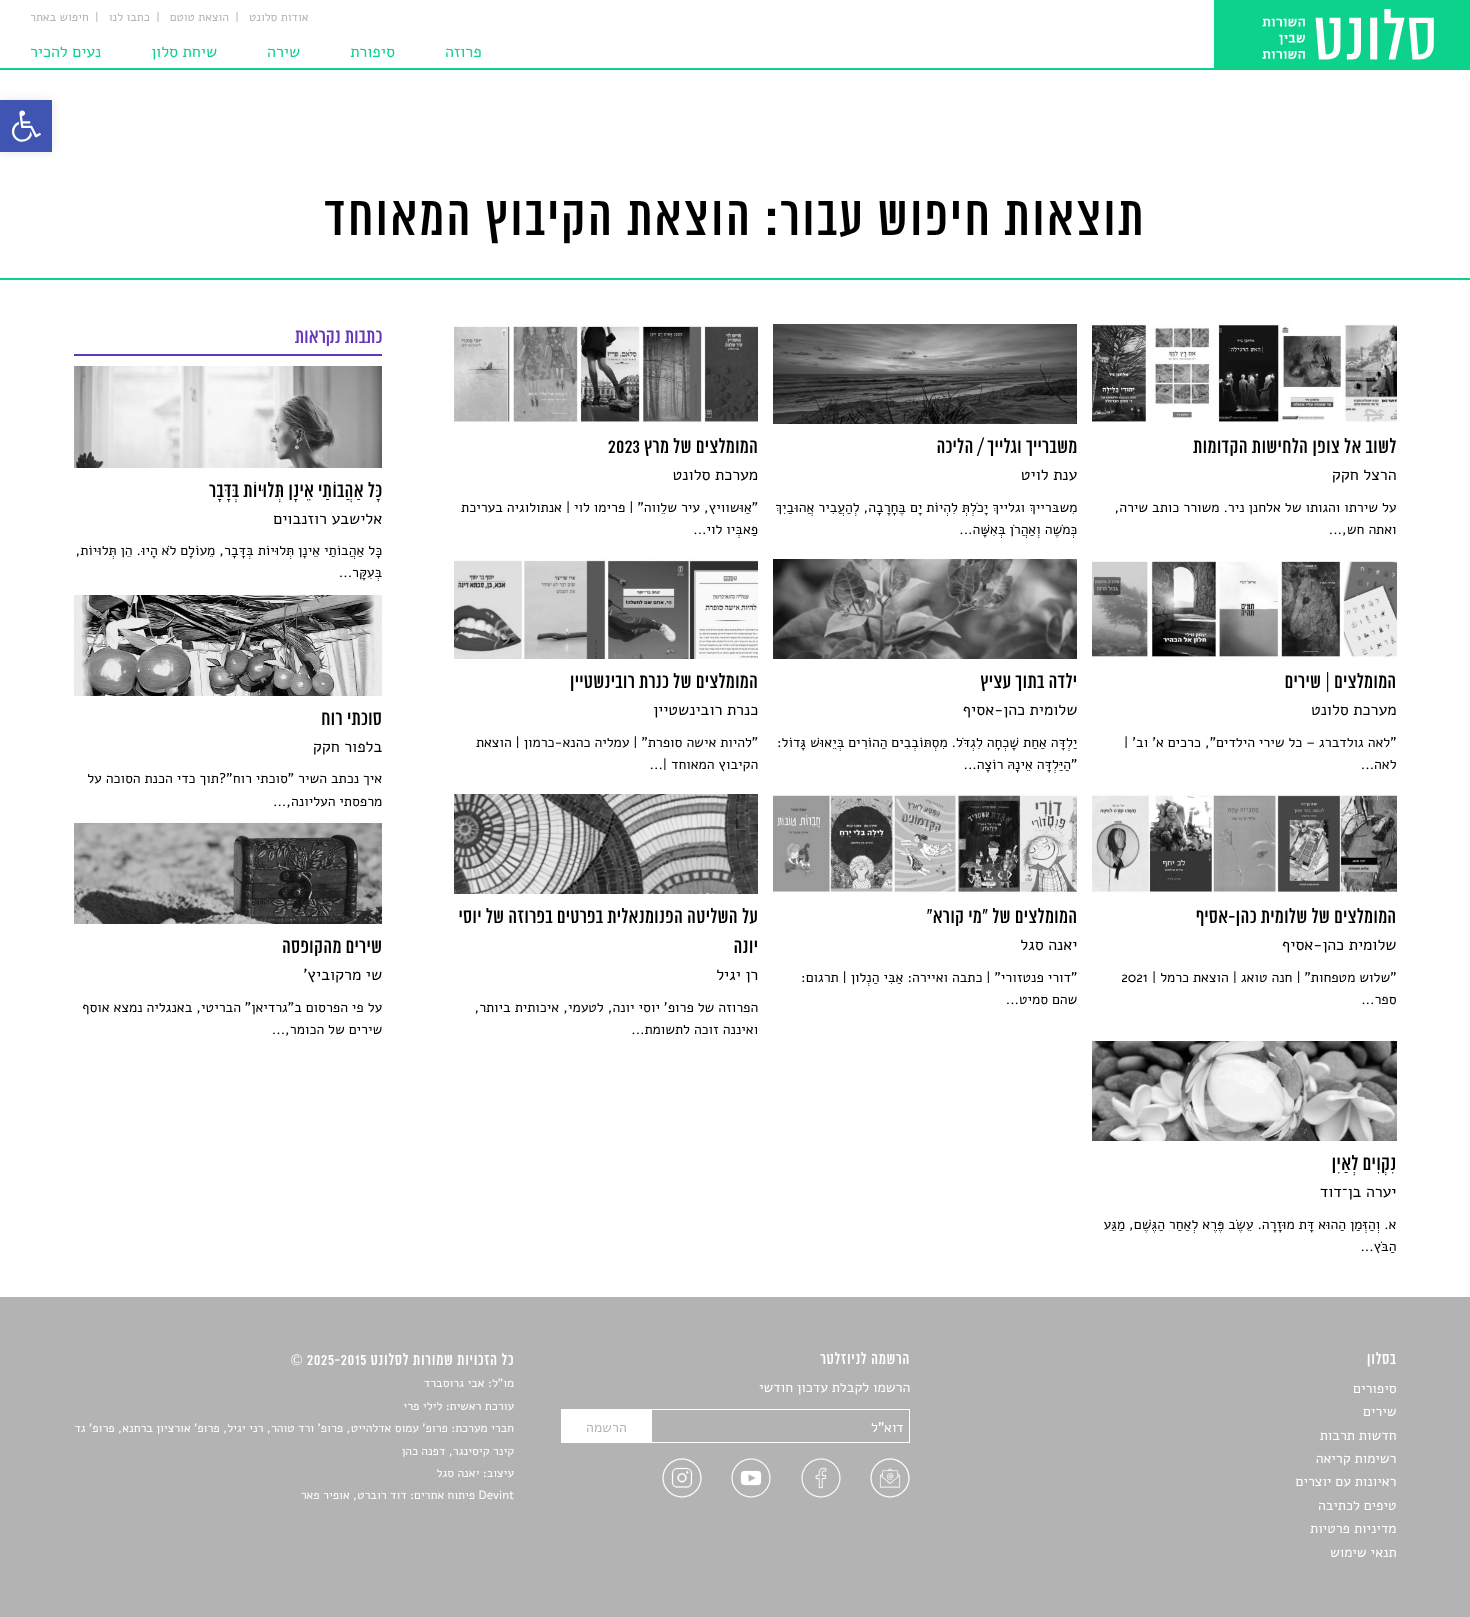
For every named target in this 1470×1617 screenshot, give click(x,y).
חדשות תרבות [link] (1358, 1435)
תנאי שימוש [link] (1363, 1552)
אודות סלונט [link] (279, 18)
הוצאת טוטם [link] (199, 18)
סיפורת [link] (372, 52)
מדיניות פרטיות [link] (1353, 1528)
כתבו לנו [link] (129, 18)
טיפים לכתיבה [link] (1357, 1505)
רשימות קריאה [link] (1356, 1458)
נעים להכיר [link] (65, 52)
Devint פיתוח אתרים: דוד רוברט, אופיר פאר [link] (407, 1496)
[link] (26, 126)
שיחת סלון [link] (184, 52)
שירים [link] (1380, 1411)
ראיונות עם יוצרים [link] (1346, 1481)
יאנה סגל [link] (458, 1474)
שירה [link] (283, 52)
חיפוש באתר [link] (59, 18)
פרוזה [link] (463, 52)
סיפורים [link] (1374, 1388)
